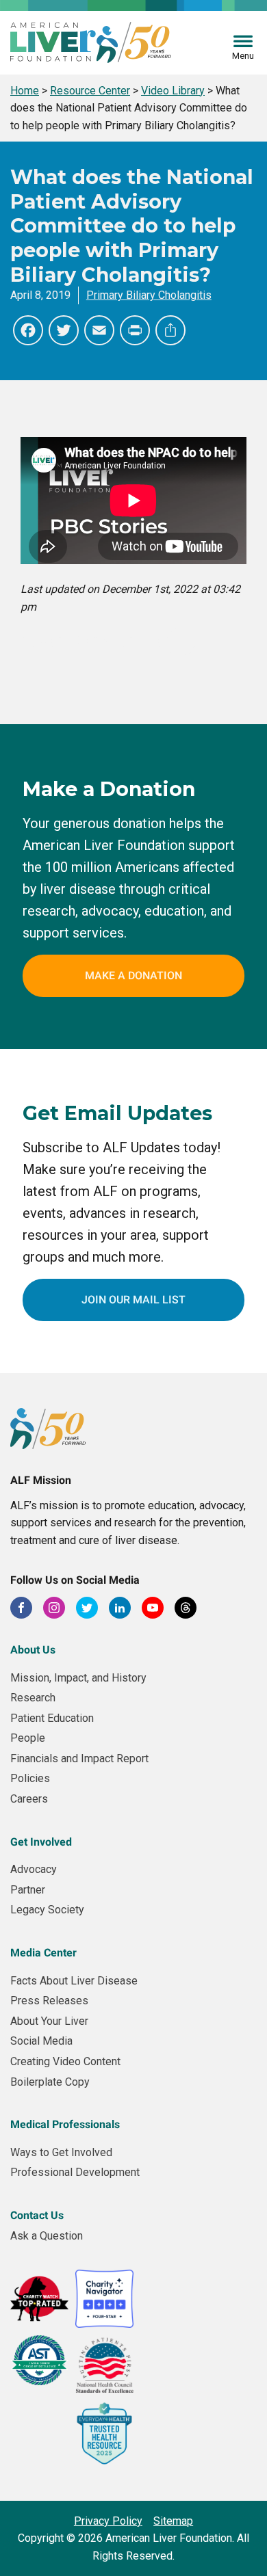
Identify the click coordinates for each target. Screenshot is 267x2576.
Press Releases (49, 2001)
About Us (33, 1650)
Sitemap (173, 2521)
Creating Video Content (65, 2061)
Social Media (41, 2041)
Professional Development (75, 2172)
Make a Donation (133, 975)
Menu (243, 56)
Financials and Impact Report (79, 1758)
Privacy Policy (108, 2521)
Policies (30, 1778)
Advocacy (34, 1869)
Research (33, 1698)
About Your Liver (49, 2021)
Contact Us (37, 2215)
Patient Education (52, 1718)
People (28, 1738)
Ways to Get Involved (61, 2152)
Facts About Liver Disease (74, 1981)
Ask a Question (47, 2236)
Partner (28, 1890)
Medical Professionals (65, 2124)
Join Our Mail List (133, 1300)
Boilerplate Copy (50, 2082)
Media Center (43, 1953)
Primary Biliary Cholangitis (149, 295)
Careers (29, 1799)
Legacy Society (47, 1910)
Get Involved (41, 1842)
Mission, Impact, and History (78, 1678)
